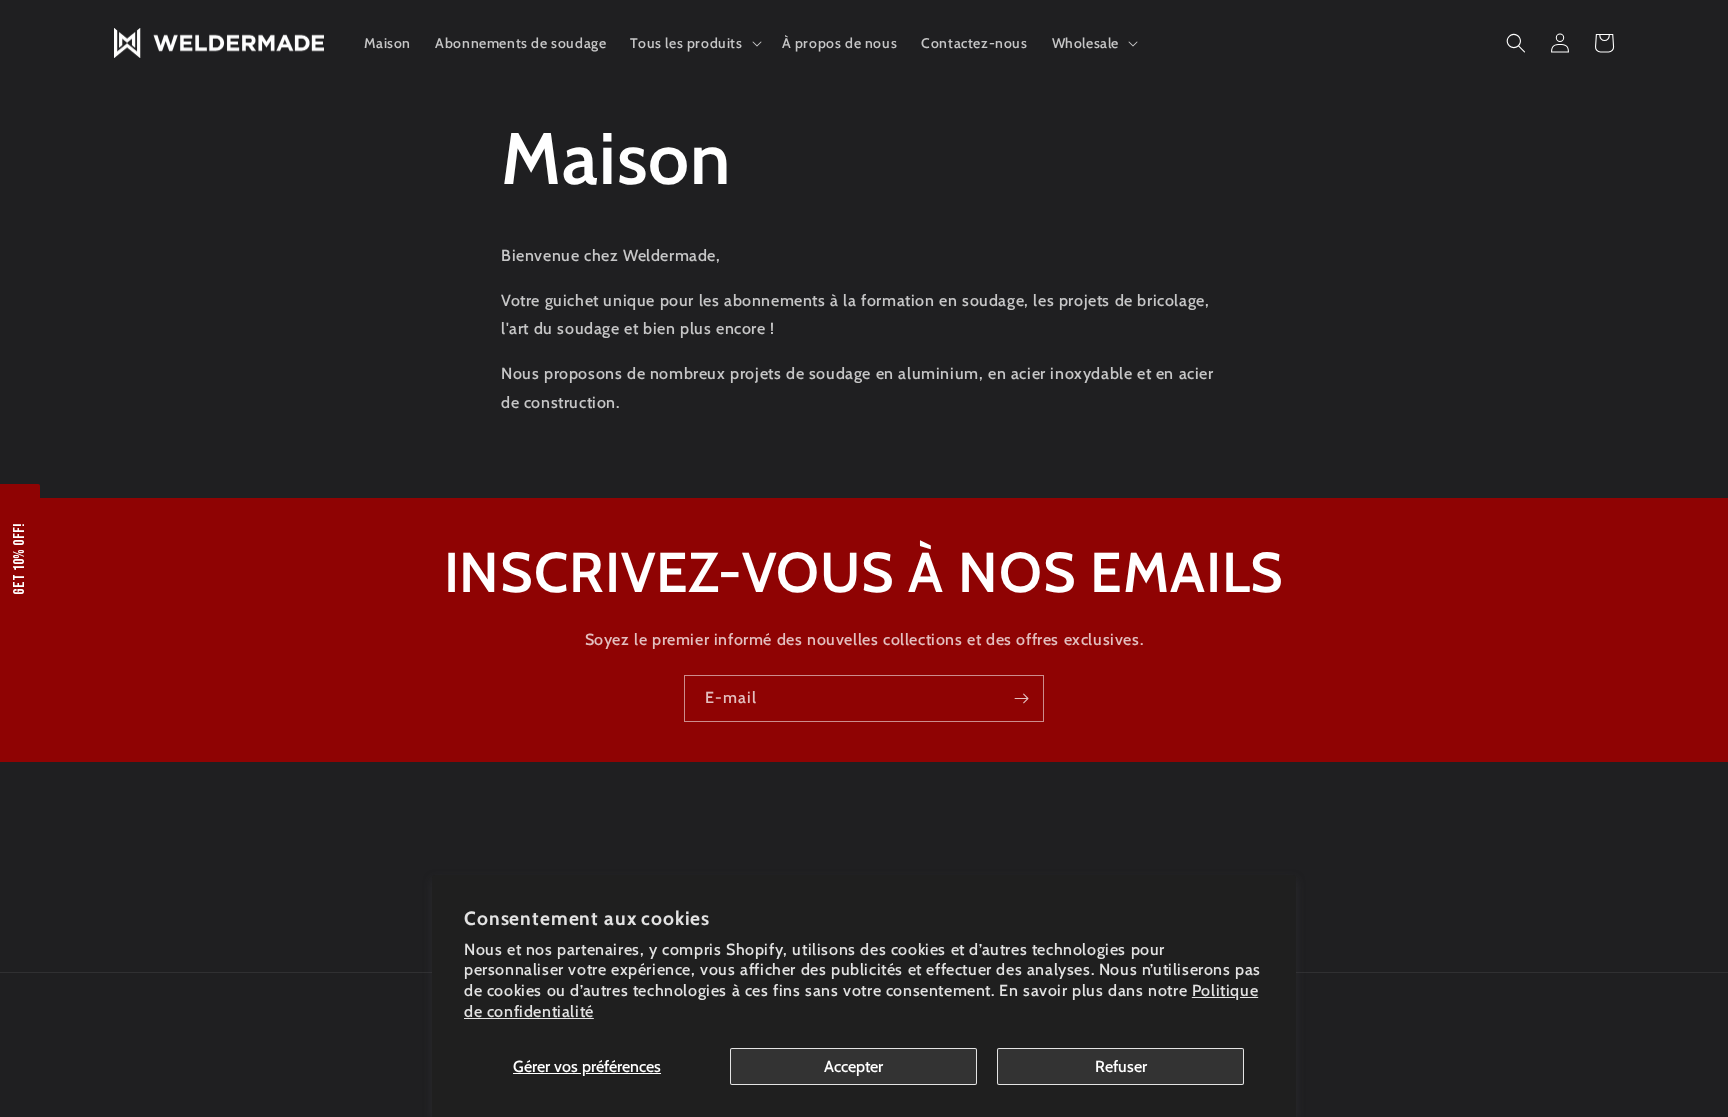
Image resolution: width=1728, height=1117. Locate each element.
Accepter (853, 1066)
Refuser (1121, 1066)
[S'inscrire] (1021, 698)
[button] (693, 43)
